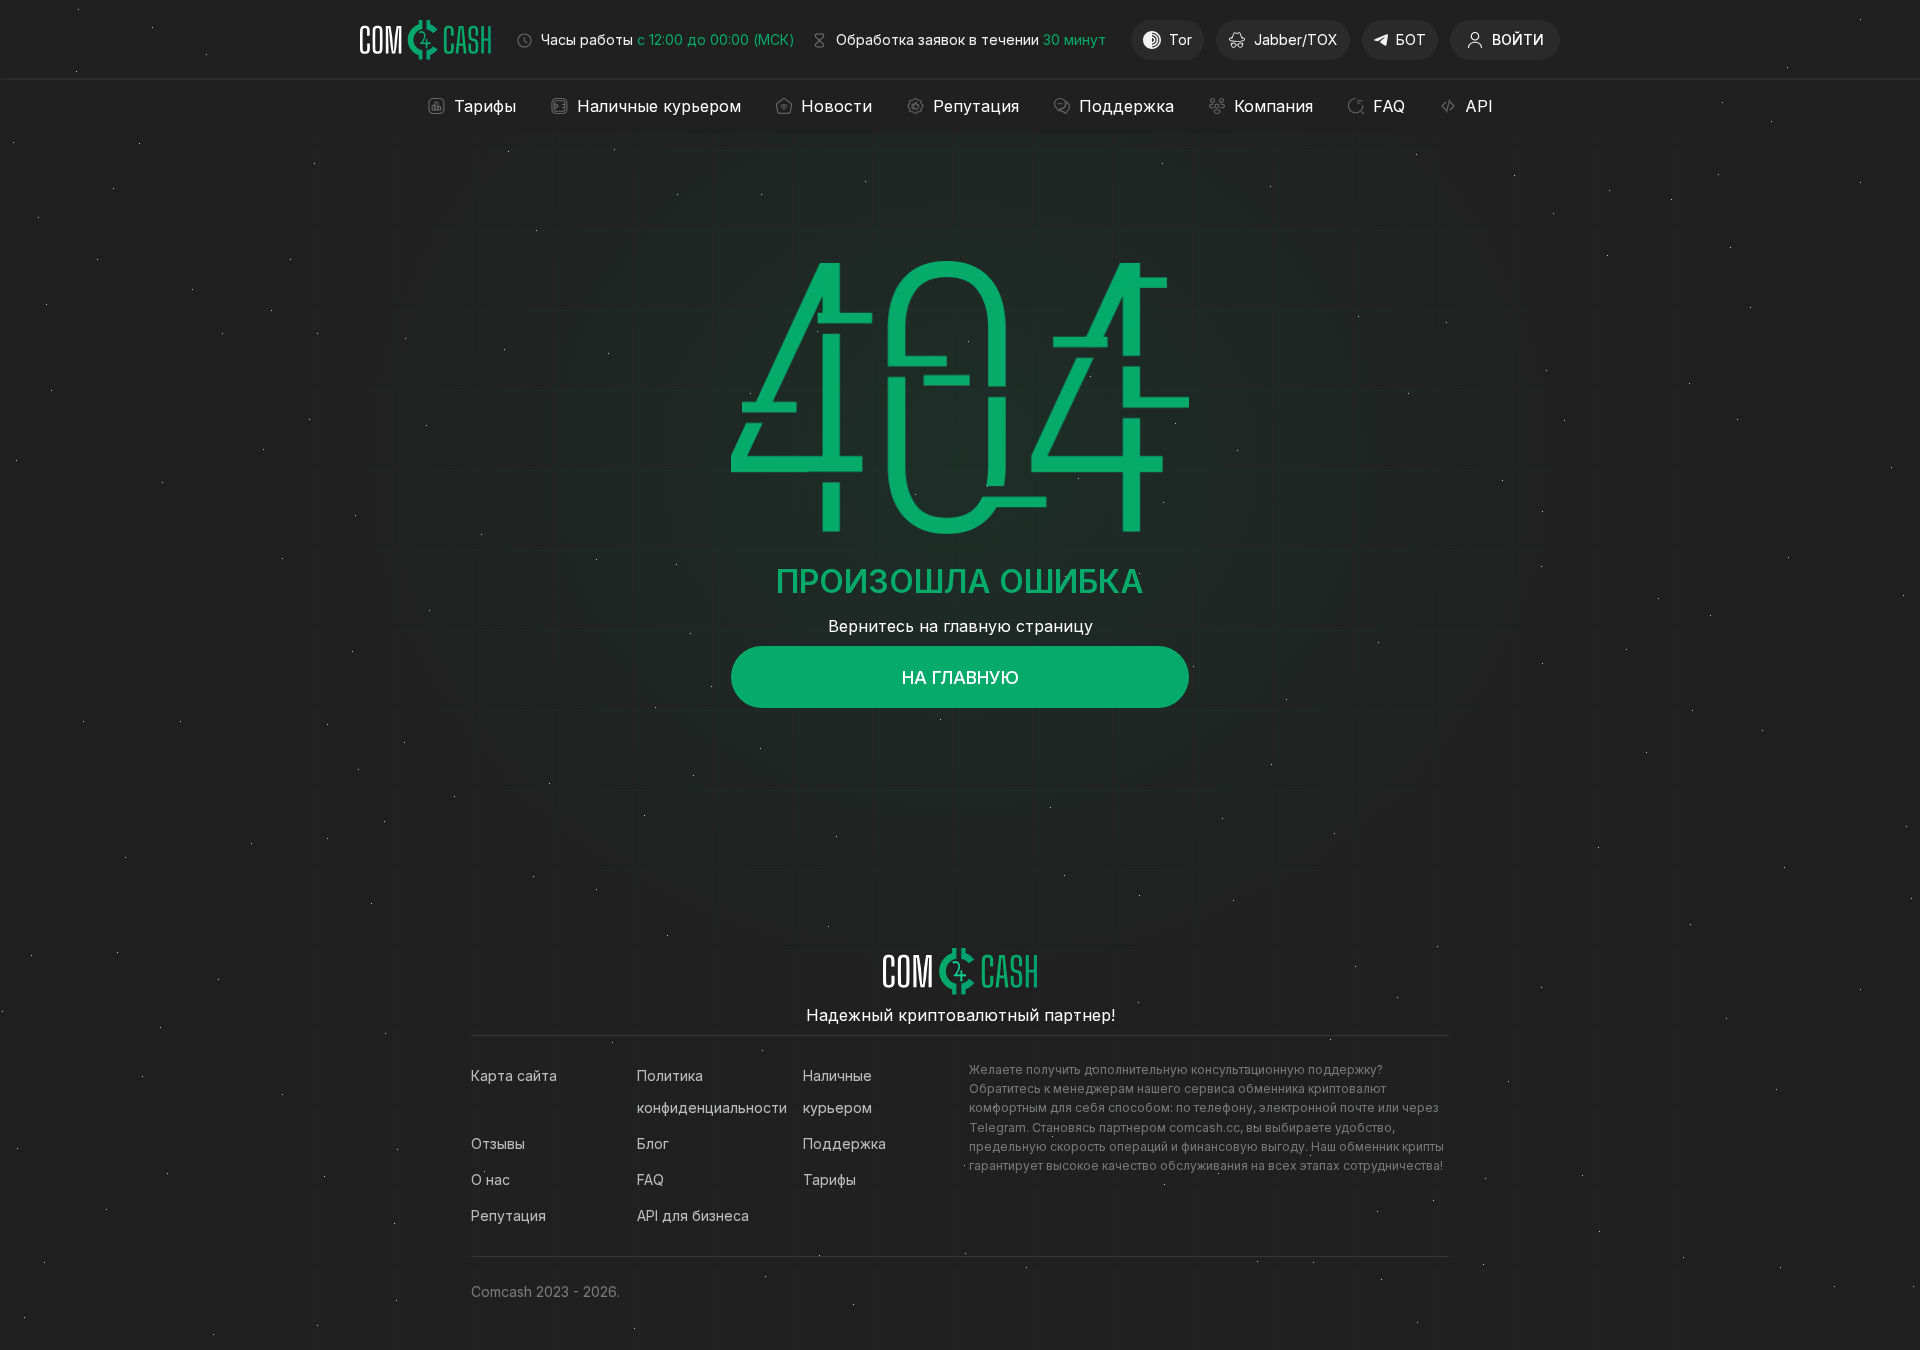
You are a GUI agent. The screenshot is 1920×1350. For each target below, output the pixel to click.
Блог (653, 1143)
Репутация (508, 1215)
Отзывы (498, 1143)
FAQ (650, 1179)
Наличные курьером (837, 1091)
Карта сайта (514, 1075)
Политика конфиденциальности (700, 1091)
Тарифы (829, 1179)
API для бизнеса (693, 1215)
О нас (490, 1179)
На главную (960, 677)
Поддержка (844, 1143)
